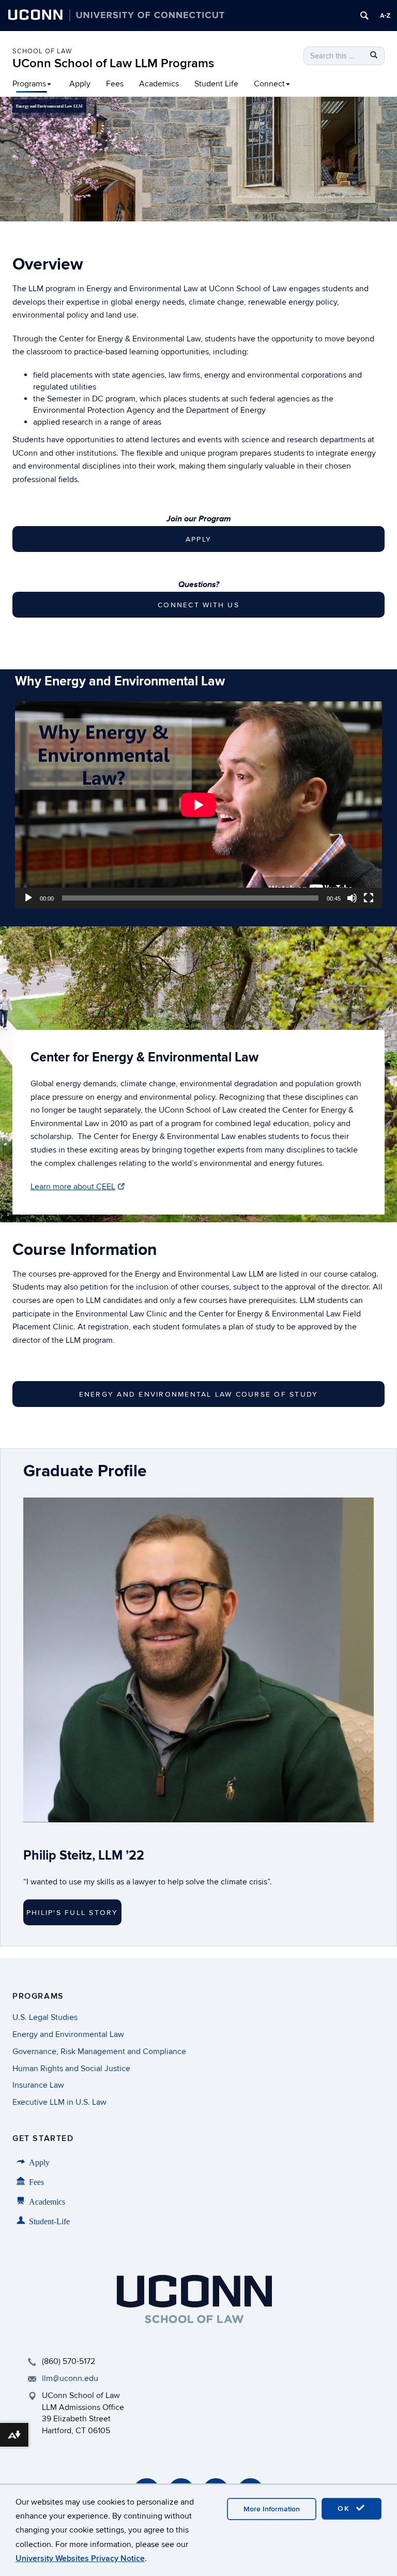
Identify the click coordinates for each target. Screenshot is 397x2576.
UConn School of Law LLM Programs (113, 63)
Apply (80, 84)
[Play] (28, 898)
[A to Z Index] (385, 16)
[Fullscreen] (369, 898)
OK (345, 2508)
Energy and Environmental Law (68, 2034)
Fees (115, 84)
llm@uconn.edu (70, 2378)
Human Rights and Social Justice (71, 2069)
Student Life (216, 84)
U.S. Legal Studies (45, 2017)
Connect (269, 84)
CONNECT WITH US (198, 605)
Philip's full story (72, 1913)
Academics (159, 84)
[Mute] (352, 898)
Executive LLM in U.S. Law (59, 2102)
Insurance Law (38, 2085)
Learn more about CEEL (73, 1187)
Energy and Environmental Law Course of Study (199, 1394)
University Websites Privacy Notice (80, 2558)
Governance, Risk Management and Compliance (99, 2051)
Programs (29, 84)
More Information (272, 2509)
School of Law (42, 51)
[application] (198, 805)
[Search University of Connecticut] (364, 16)
